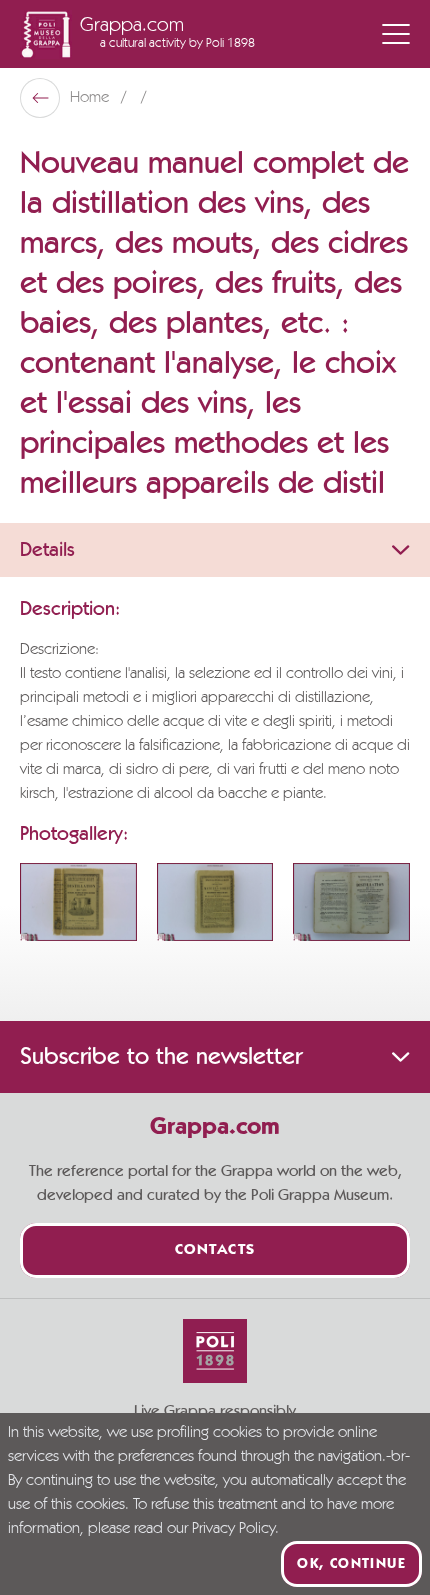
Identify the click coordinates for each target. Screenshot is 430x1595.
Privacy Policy (233, 1529)
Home (91, 98)
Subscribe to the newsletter (161, 1057)
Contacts (215, 1250)
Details (47, 550)
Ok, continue (351, 1564)
